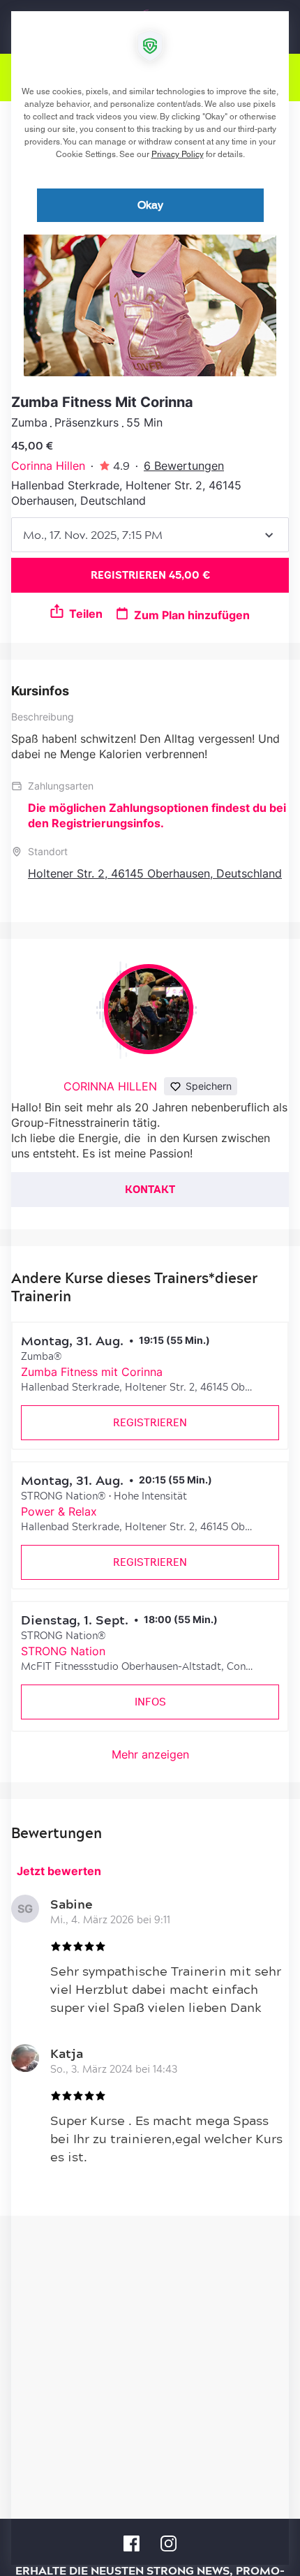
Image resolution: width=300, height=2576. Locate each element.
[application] (150, 1288)
